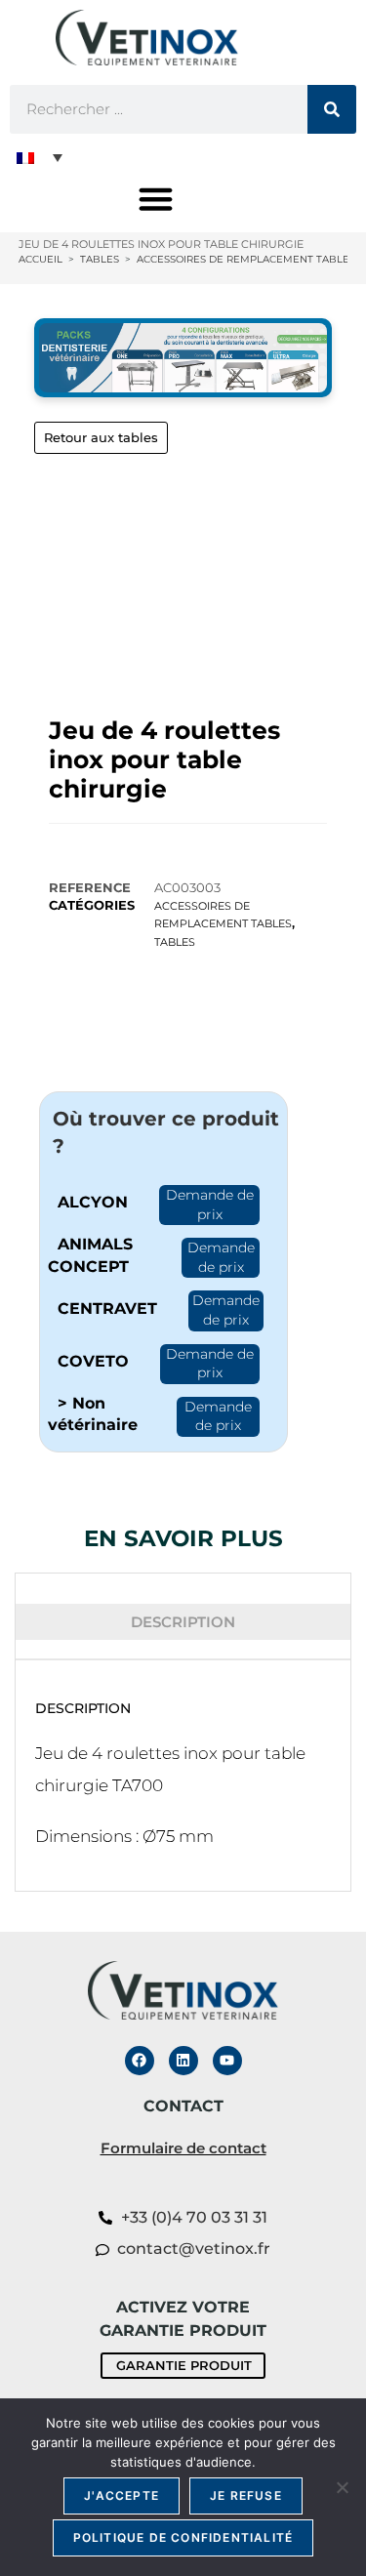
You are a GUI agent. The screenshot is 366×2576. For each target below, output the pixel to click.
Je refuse (246, 2495)
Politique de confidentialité (183, 2537)
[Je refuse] (342, 2487)
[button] (40, 158)
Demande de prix (210, 1205)
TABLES (175, 942)
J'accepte (122, 2495)
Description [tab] (183, 1622)
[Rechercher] (332, 109)
